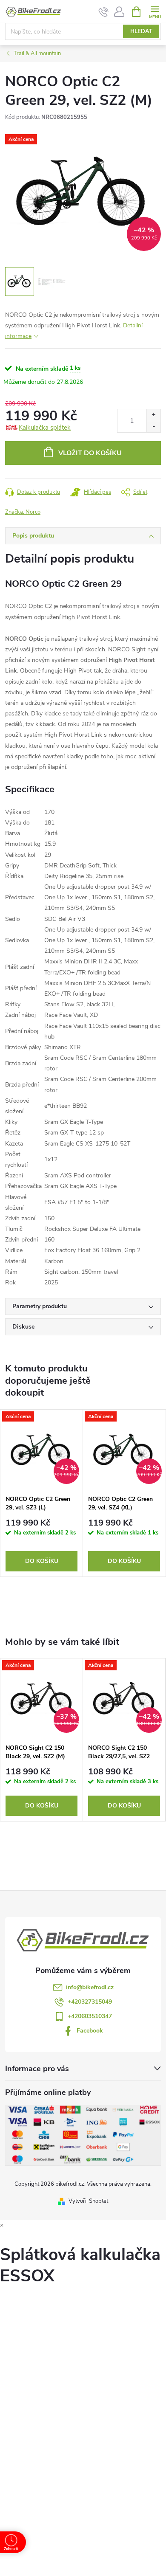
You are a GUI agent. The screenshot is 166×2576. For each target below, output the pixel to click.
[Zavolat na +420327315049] (104, 12)
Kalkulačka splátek (45, 428)
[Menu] (155, 11)
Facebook (90, 2031)
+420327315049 (90, 2002)
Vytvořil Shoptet (88, 2201)
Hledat (141, 31)
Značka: (23, 512)
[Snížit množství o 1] (153, 427)
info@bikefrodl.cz (90, 1987)
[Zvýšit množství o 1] (153, 415)
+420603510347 (90, 2016)
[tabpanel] (42, 1493)
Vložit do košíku (90, 453)
